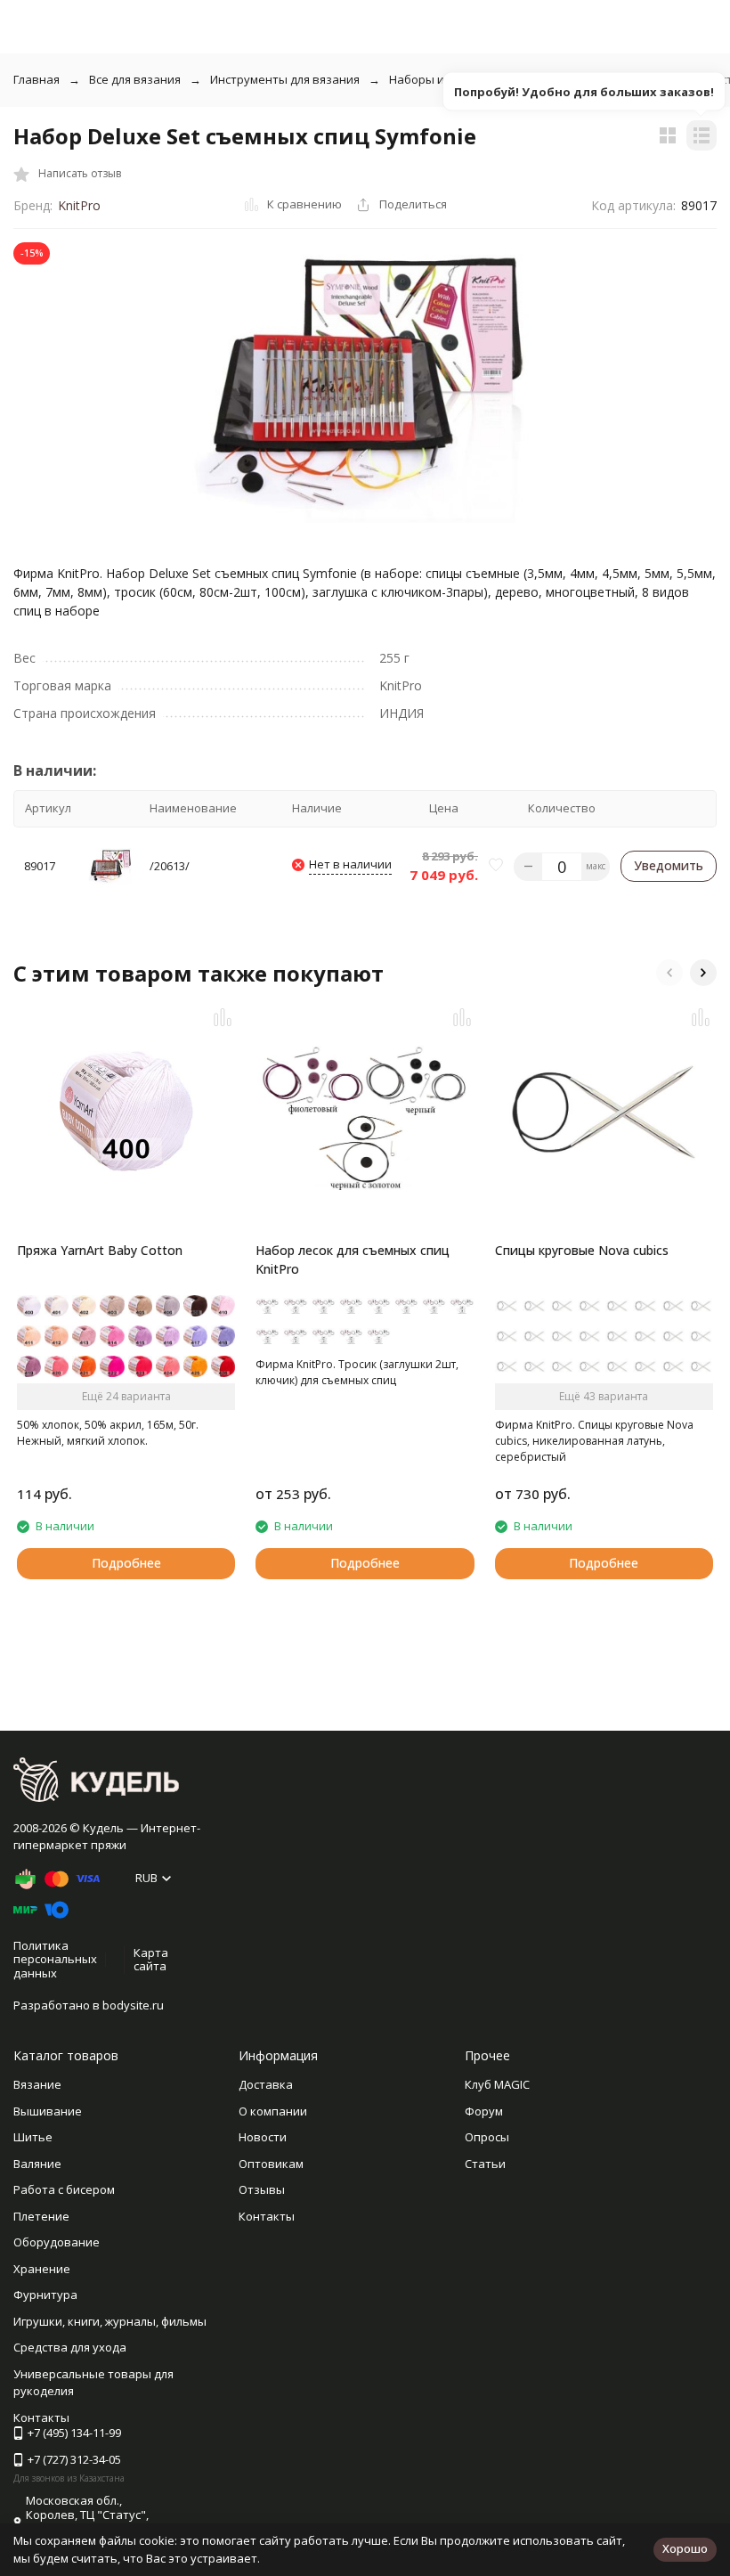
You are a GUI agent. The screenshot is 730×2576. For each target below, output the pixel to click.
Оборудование (57, 2242)
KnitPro (79, 205)
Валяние (37, 2164)
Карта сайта (151, 1960)
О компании (273, 2111)
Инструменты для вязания (285, 79)
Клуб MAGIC (497, 2084)
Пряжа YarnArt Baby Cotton (100, 1250)
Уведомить (669, 865)
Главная (36, 79)
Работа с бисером (64, 2189)
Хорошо (685, 2548)
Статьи (485, 2164)
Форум (484, 2111)
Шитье (33, 2137)
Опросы (487, 2137)
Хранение (42, 2269)
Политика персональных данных (55, 1959)
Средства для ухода (70, 2347)
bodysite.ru (133, 2005)
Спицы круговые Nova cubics (582, 1250)
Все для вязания (135, 79)
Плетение (41, 2216)
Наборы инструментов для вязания (490, 79)
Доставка (266, 2084)
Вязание (37, 2084)
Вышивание (48, 2111)
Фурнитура (45, 2295)
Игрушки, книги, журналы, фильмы (110, 2321)
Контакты (267, 2216)
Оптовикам (271, 2164)
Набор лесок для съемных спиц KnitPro (353, 1259)
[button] (669, 973)
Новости (263, 2137)
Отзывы (262, 2189)
